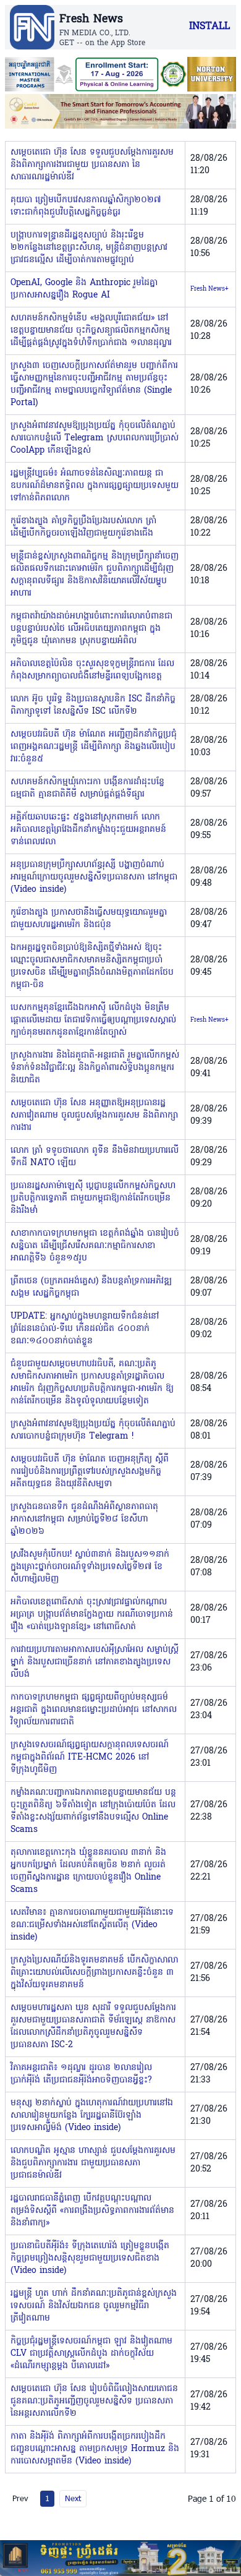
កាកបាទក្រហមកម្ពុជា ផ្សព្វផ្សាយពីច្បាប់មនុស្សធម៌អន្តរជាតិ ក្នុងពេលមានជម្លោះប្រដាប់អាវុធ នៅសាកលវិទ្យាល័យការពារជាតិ (94, 1710)
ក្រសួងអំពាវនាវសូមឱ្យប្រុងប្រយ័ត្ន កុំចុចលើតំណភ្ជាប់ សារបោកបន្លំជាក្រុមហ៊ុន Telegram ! (93, 1430)
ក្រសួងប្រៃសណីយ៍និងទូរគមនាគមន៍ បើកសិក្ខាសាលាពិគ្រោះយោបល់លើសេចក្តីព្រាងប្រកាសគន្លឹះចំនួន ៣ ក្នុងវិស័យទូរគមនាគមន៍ (94, 1973)
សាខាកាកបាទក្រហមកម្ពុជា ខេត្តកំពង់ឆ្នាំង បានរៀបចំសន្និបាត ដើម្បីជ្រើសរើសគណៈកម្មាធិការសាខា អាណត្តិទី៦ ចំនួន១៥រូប (95, 1246)
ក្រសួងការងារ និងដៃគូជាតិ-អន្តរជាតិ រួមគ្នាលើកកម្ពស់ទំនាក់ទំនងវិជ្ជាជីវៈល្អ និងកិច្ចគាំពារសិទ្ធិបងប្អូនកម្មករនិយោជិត (95, 1068)
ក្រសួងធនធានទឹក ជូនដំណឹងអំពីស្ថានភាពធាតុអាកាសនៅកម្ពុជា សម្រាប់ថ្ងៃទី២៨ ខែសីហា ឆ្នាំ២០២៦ (84, 1519)
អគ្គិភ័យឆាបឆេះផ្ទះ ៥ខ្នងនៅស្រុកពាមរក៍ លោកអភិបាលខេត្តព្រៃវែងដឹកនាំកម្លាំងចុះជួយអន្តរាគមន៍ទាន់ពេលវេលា (88, 830)
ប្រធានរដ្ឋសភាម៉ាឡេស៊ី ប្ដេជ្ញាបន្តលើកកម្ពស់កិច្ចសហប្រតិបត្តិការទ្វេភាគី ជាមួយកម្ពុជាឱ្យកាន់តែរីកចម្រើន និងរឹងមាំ (93, 1198)
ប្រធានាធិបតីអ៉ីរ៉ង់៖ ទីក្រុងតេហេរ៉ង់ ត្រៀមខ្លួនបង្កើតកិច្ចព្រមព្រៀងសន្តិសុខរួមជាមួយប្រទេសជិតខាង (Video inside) (90, 2258)
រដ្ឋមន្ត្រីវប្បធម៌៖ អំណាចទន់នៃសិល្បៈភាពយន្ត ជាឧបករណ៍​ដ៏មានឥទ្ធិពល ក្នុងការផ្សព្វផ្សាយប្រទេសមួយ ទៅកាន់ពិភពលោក (95, 486)
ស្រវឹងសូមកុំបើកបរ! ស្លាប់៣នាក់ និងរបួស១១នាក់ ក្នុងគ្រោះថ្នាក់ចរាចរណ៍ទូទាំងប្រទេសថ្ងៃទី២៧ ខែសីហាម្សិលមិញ (90, 1567)
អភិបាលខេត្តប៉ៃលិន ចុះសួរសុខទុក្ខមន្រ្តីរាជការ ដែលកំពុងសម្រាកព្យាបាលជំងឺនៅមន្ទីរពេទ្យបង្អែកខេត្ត (92, 670)
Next (73, 2498)
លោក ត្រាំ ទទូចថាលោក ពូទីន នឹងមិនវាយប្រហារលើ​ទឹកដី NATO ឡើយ (95, 1157)
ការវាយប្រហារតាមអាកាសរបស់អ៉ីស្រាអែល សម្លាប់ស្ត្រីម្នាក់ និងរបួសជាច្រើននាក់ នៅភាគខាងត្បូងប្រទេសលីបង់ (95, 1662)
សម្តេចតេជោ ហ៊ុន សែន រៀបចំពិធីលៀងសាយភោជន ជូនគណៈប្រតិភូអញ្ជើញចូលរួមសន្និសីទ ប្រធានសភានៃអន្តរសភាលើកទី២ (94, 2401)
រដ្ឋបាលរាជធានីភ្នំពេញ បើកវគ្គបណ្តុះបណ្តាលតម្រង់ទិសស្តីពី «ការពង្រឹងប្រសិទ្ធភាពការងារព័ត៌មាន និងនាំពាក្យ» (92, 2211)
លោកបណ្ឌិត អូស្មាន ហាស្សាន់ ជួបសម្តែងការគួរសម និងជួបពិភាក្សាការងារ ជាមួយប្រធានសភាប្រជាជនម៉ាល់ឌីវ (93, 2163)
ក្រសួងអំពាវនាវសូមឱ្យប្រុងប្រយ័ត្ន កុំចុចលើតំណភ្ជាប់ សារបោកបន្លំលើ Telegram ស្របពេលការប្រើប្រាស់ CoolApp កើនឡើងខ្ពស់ (95, 438)
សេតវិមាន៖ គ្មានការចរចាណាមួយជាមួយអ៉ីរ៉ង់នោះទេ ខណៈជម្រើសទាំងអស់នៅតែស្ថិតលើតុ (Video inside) (92, 1925)
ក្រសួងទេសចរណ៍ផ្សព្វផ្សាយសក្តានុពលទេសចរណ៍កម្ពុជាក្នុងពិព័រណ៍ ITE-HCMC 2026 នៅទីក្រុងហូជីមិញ (90, 1757)
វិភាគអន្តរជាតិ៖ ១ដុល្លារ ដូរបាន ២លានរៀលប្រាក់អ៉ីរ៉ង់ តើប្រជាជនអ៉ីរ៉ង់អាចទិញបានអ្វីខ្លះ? (81, 2074)
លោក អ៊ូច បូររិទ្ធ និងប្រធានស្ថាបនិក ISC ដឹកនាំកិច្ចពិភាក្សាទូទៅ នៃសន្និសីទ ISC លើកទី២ (93, 705)
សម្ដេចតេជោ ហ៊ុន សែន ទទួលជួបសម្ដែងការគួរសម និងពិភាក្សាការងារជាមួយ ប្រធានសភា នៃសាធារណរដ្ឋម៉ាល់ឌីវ (92, 165)
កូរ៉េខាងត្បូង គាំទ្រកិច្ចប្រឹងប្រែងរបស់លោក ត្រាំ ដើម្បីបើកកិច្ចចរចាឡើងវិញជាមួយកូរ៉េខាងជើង (83, 527)
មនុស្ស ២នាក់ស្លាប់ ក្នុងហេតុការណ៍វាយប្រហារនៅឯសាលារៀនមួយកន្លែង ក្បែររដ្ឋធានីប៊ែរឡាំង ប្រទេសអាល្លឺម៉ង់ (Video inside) (92, 2116)
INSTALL (209, 27)
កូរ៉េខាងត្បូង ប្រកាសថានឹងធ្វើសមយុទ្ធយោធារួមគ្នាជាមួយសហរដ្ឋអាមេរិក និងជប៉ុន (89, 919)
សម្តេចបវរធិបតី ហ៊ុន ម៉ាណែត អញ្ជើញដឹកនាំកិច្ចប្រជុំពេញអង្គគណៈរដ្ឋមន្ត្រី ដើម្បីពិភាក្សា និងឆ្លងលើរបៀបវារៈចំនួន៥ (94, 747)
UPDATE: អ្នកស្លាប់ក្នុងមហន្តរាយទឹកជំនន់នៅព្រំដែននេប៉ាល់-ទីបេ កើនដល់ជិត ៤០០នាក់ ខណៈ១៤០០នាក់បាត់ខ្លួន (85, 1329)
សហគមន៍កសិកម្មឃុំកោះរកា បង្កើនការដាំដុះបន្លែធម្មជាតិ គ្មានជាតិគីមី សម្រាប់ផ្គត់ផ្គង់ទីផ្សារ (87, 788)
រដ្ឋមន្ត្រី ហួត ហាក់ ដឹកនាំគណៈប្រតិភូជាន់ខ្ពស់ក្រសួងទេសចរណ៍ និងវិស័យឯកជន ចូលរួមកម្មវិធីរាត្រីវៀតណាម (94, 2306)
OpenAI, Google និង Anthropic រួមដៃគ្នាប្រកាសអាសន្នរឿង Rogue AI (84, 289)
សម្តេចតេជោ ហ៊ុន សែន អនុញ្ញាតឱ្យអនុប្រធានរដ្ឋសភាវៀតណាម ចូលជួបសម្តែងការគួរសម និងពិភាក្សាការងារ (94, 1115)
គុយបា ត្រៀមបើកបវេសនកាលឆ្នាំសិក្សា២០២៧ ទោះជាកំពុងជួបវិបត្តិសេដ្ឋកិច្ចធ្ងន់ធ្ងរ (86, 206)
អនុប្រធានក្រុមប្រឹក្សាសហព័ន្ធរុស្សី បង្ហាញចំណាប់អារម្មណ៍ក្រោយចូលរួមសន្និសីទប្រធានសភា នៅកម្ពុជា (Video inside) (94, 877)
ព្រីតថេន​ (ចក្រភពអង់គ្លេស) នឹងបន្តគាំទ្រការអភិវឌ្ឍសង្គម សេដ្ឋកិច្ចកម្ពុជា (91, 1287)
